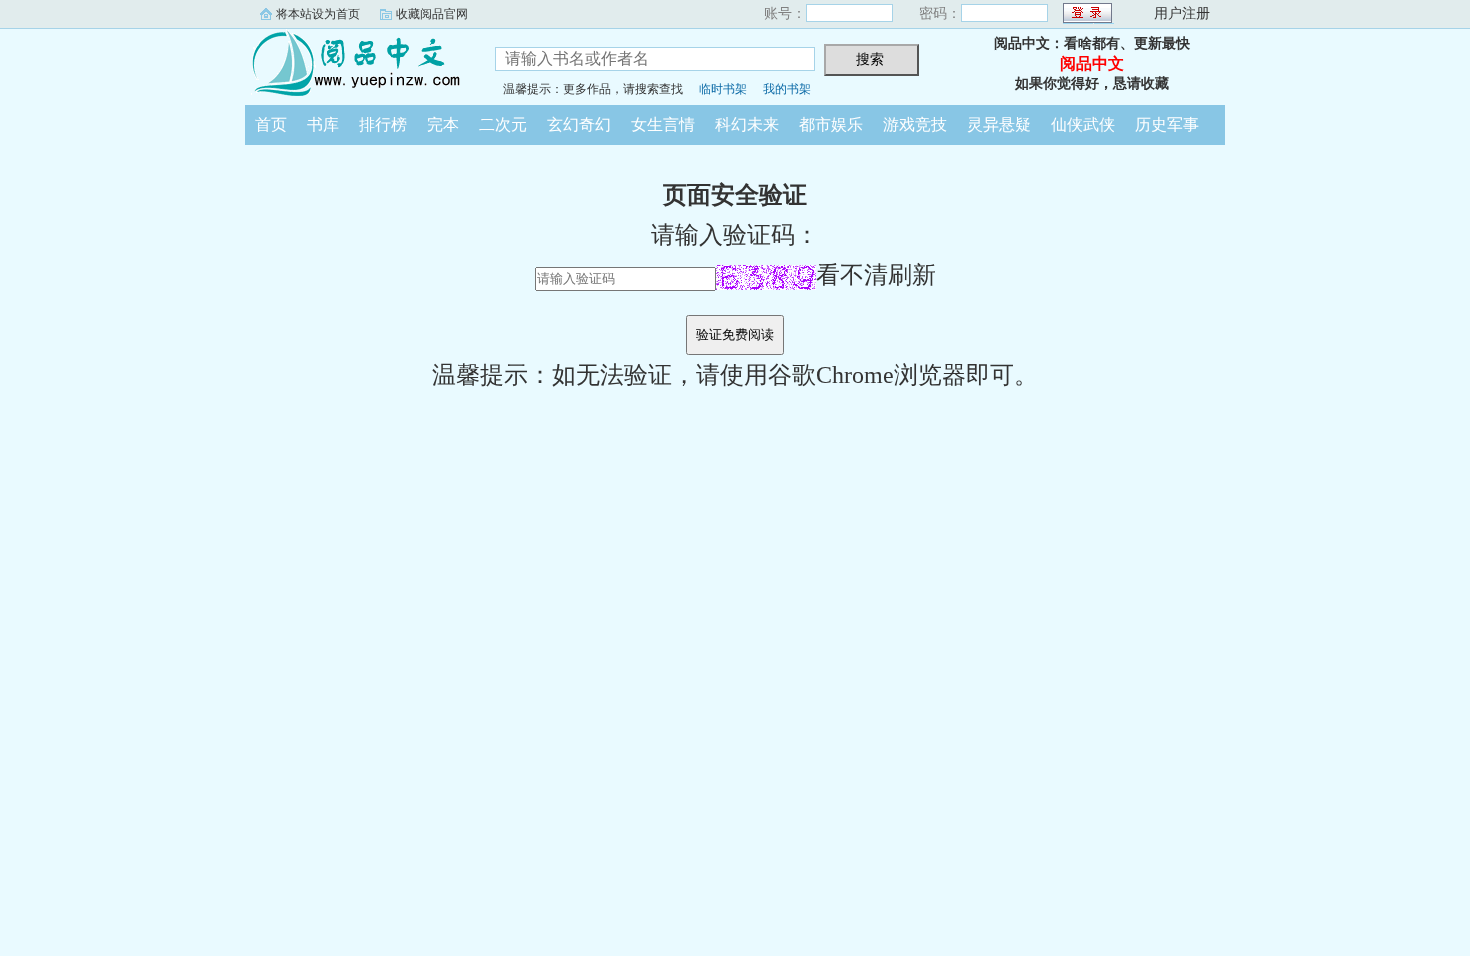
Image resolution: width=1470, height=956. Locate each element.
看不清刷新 (876, 275)
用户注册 (1182, 13)
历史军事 (1167, 124)
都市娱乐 (831, 124)
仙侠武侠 (1083, 124)
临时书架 (723, 89)
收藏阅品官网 (432, 14)
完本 (443, 124)
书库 (323, 124)
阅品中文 (355, 64)
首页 (271, 124)
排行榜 (383, 124)
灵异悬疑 (999, 124)
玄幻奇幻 (579, 124)
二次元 (503, 124)
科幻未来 (747, 124)
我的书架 (787, 89)
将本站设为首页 (318, 14)
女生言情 (663, 124)
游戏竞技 (915, 124)
